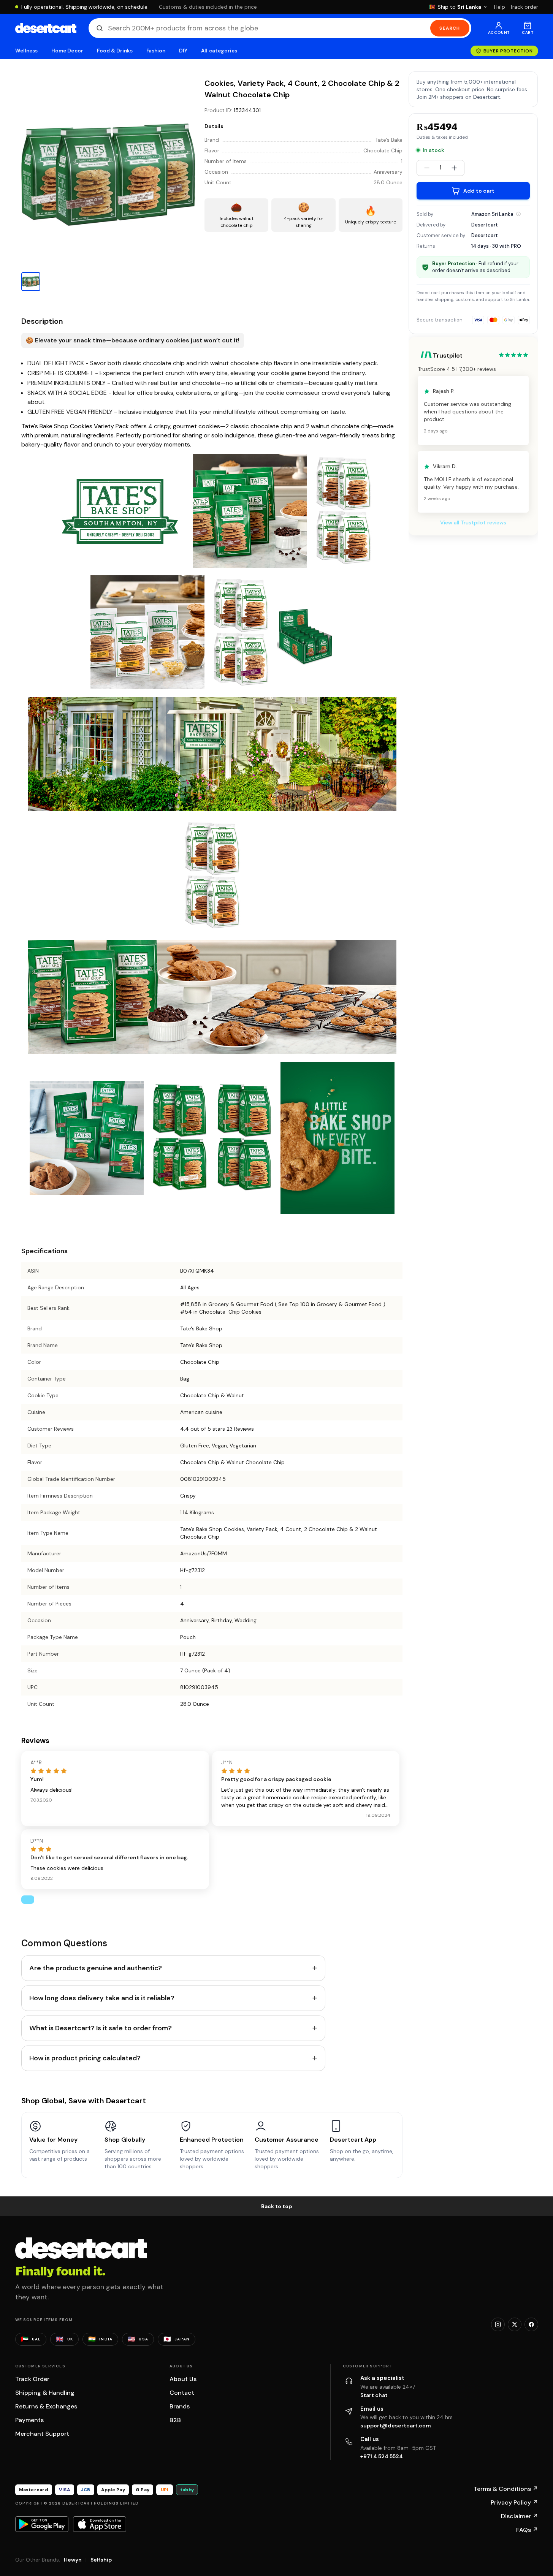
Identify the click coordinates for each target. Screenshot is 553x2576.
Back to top (277, 2206)
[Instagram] (498, 2324)
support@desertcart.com (396, 2426)
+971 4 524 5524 (382, 2456)
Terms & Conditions (506, 2489)
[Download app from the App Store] (100, 2524)
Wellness (27, 51)
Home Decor (67, 51)
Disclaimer (520, 2516)
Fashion (156, 51)
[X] (515, 2324)
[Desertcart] (46, 28)
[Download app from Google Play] (42, 2524)
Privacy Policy (514, 2502)
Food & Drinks (115, 51)
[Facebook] (531, 2324)
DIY (183, 51)
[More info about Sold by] (518, 214)
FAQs (527, 2530)
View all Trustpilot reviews (473, 523)
